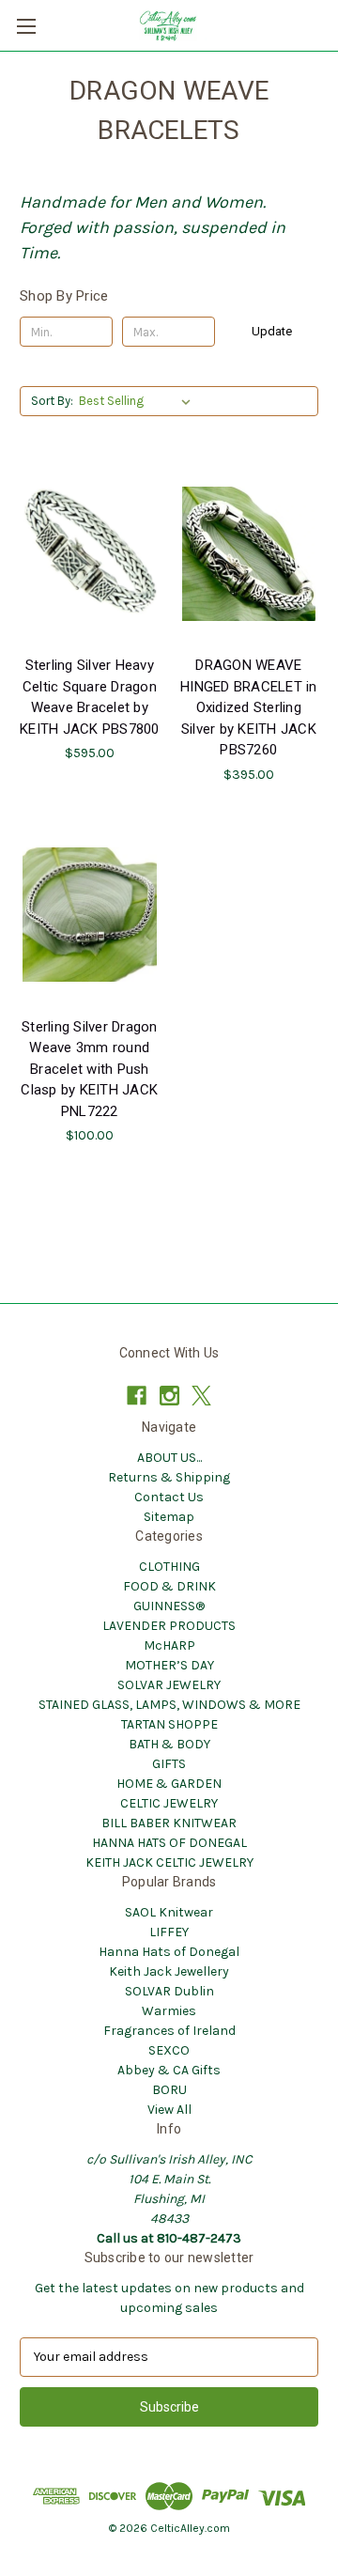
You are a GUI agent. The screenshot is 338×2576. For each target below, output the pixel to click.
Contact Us (169, 1497)
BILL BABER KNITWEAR (169, 1823)
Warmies (169, 2011)
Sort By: (52, 401)
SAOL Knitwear (169, 1912)
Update (272, 331)
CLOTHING (169, 1567)
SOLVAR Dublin (169, 1991)
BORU (169, 2090)
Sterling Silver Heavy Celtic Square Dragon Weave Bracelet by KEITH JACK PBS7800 (90, 697)
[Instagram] (169, 1396)
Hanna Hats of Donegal (169, 1952)
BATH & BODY (169, 1744)
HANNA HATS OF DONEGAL (169, 1843)
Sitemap (169, 1517)
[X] (201, 1396)
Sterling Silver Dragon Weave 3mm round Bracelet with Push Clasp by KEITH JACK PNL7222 (89, 1069)
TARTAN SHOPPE (169, 1724)
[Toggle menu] (26, 26)
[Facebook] (137, 1396)
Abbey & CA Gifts (169, 2070)
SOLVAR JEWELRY (169, 1685)
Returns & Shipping (169, 1477)
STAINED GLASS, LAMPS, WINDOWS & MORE (169, 1705)
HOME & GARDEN (169, 1784)
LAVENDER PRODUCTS (169, 1626)
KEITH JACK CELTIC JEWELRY (169, 1862)
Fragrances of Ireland (169, 2031)
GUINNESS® (169, 1606)
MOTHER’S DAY (169, 1665)
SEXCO (169, 2050)
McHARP (169, 1645)
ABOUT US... (169, 1458)
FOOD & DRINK (169, 1586)
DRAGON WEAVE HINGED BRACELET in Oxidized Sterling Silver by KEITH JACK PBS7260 (249, 707)
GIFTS (169, 1764)
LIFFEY (169, 1932)
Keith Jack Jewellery (169, 1971)
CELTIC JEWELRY (169, 1803)
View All (169, 2110)
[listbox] (138, 401)
